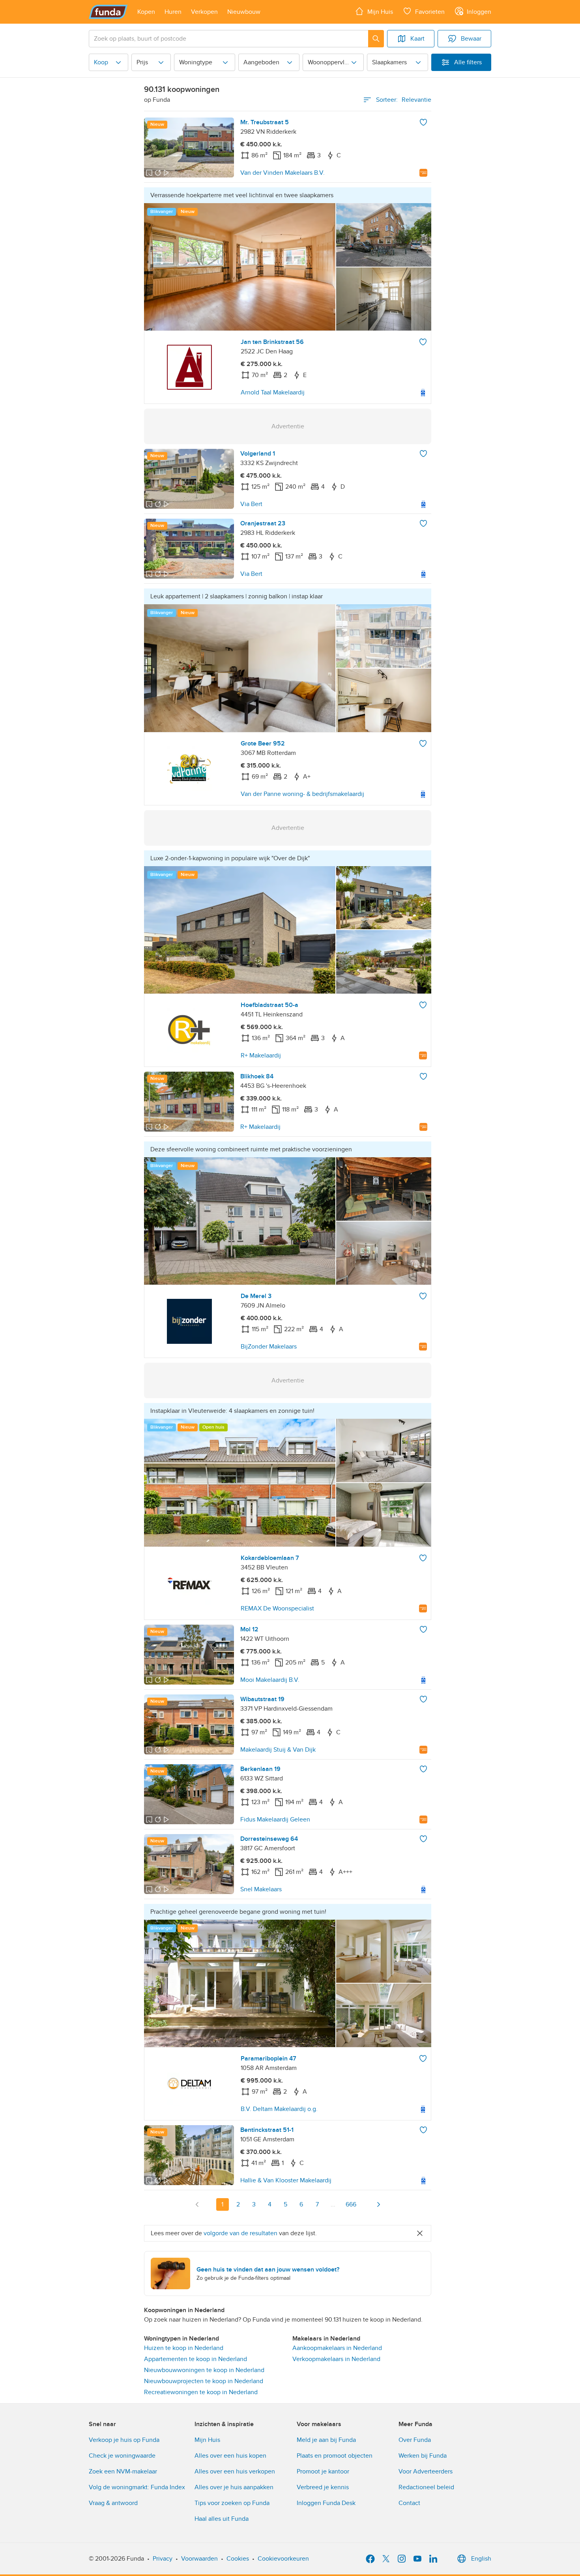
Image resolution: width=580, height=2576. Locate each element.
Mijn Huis (207, 2440)
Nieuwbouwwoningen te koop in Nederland (204, 2370)
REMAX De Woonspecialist (277, 1608)
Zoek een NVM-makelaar (123, 2471)
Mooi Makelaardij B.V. (270, 1680)
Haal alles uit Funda (222, 2519)
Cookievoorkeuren (283, 2559)
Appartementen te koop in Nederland (196, 2359)
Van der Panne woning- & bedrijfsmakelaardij (302, 794)
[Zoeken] (376, 39)
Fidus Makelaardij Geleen (275, 1819)
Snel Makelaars (261, 1889)
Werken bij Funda (423, 2456)
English (481, 2559)
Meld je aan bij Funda (326, 2440)
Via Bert (251, 504)
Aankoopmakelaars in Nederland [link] (337, 2348)
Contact (409, 2503)
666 (351, 2204)
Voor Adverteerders (426, 2471)
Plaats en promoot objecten (335, 2456)
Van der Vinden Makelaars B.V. (283, 173)
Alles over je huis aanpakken (234, 2487)
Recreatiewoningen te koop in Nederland (201, 2392)
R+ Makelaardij (261, 1055)
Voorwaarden (199, 2559)
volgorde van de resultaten (240, 2233)
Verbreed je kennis (323, 2487)
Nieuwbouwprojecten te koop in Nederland (204, 2381)
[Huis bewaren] (423, 122)
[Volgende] (378, 2204)
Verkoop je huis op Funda (124, 2440)
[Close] (420, 2233)
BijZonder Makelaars (269, 1347)
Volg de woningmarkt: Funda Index (137, 2487)
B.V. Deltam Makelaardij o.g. (279, 2109)
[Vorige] (197, 2204)
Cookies (238, 2559)
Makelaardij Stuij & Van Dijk (278, 1750)
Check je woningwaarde (122, 2456)
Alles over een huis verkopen (235, 2471)
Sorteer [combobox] (404, 100)
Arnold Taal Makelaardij (273, 392)
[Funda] (108, 12)
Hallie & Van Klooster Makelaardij (286, 2180)
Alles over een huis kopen (230, 2456)
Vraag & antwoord (113, 2503)
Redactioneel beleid (426, 2487)
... (333, 2204)
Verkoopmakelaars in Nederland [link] (336, 2359)
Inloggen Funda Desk (326, 2503)
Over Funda (415, 2440)
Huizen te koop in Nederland (184, 2348)
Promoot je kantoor (323, 2471)
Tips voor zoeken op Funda (232, 2503)
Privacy (163, 2559)
